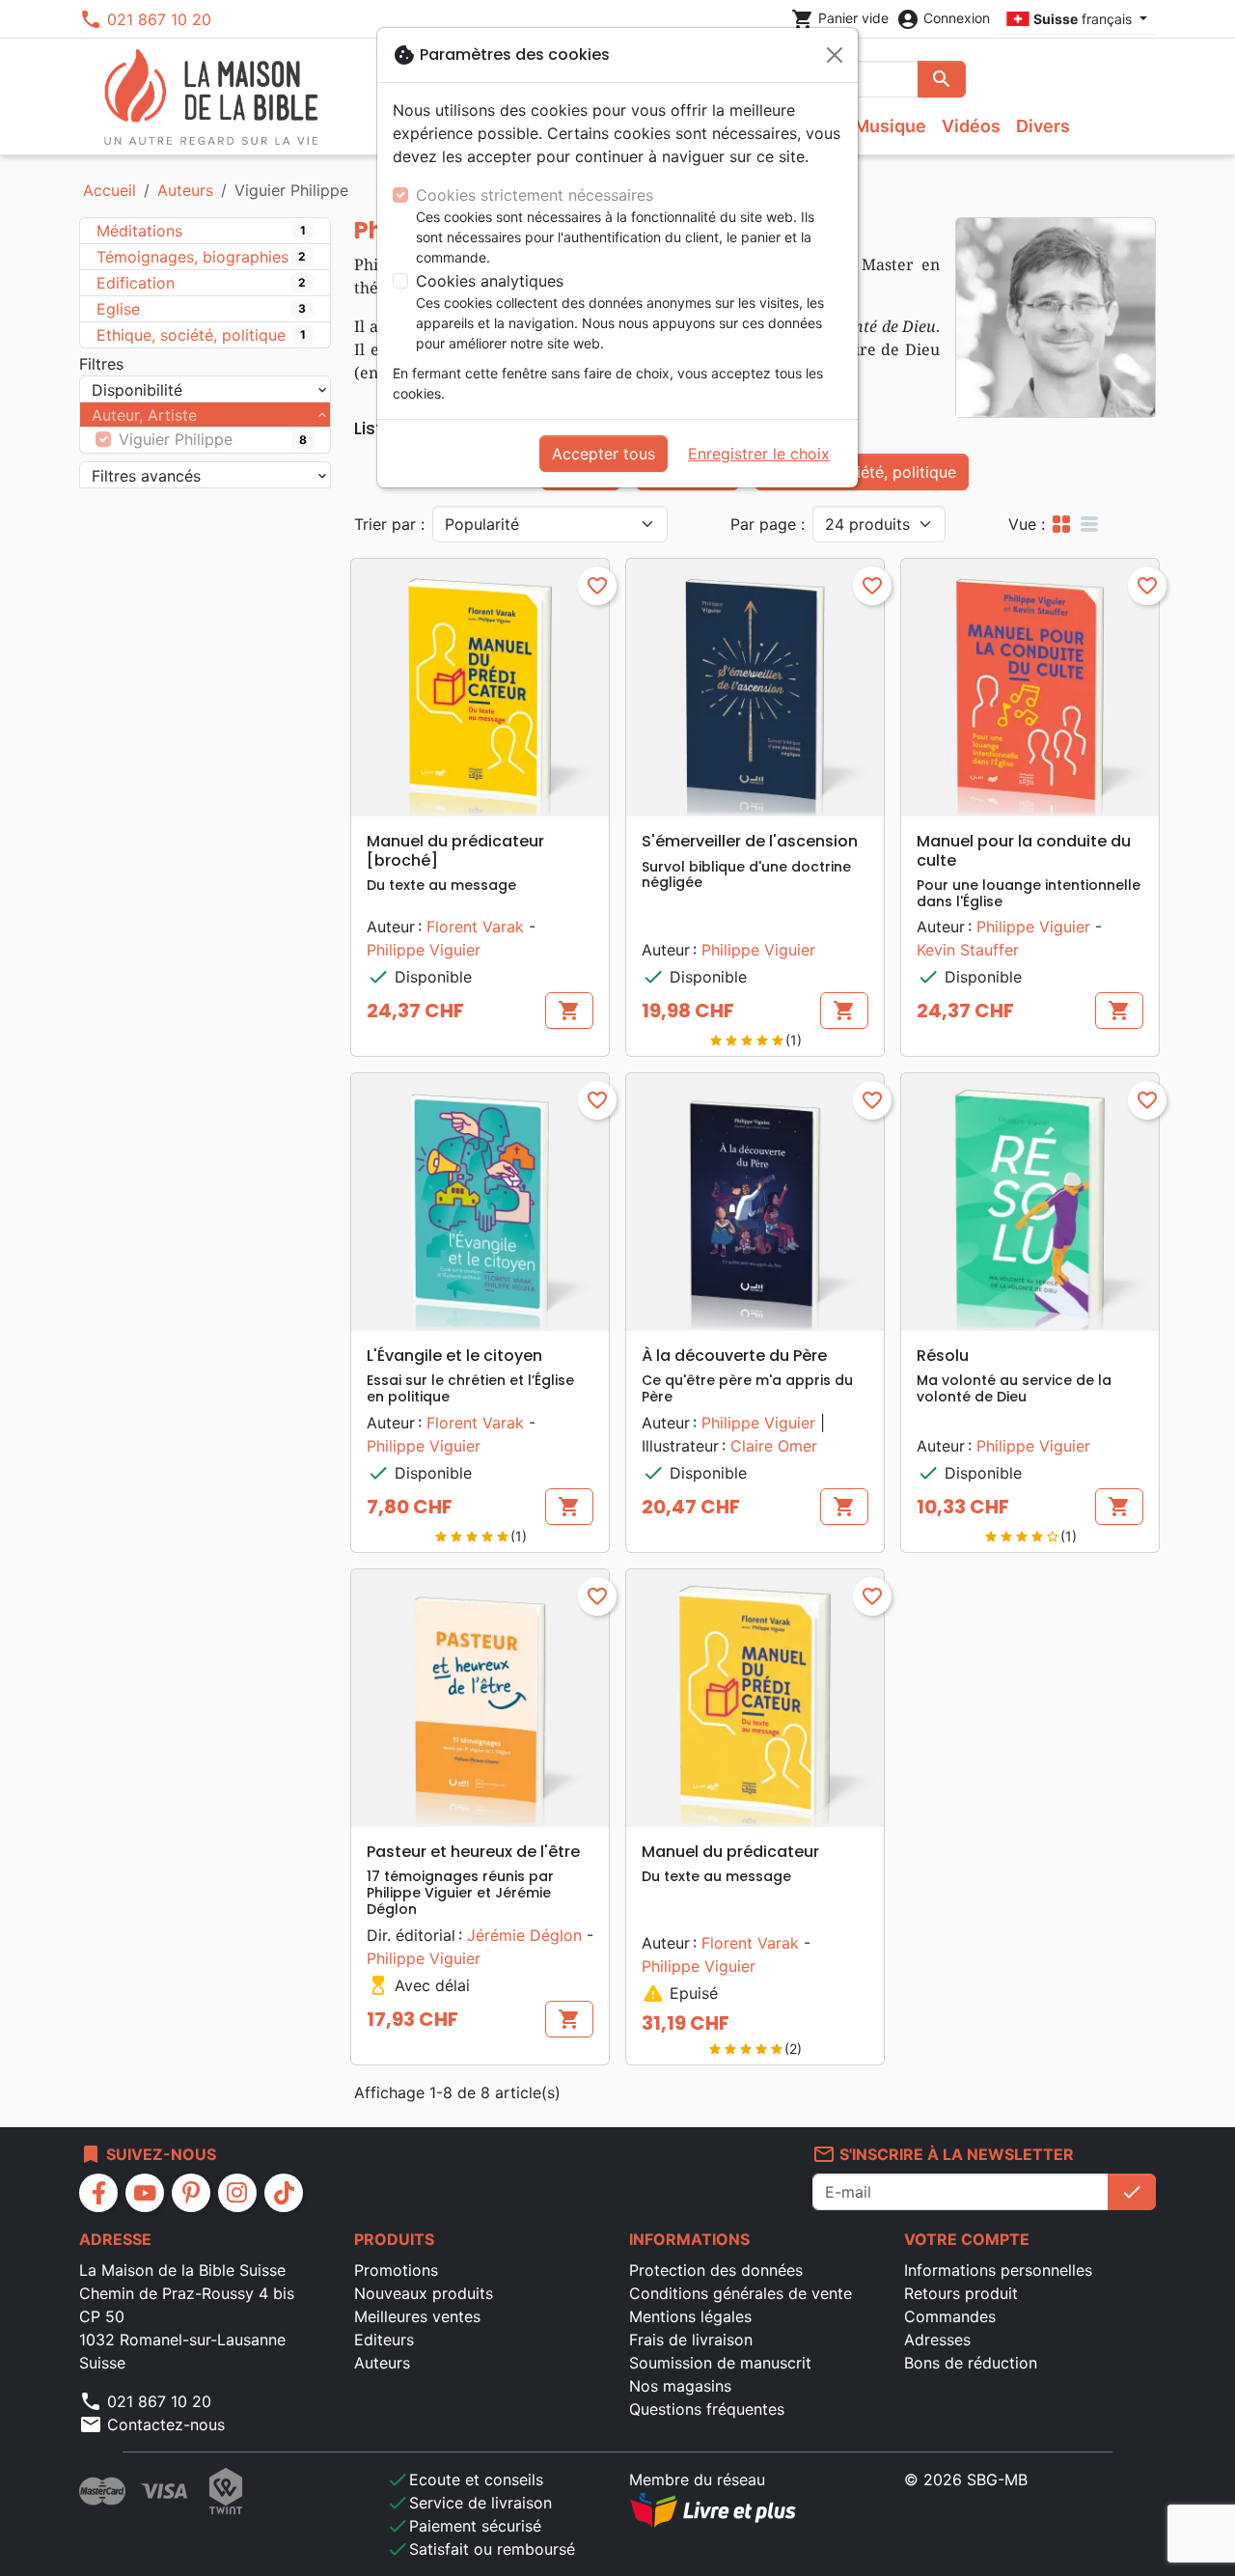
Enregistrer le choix (759, 454)
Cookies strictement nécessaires (535, 195)
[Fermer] (835, 55)
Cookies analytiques (490, 281)
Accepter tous (604, 454)
